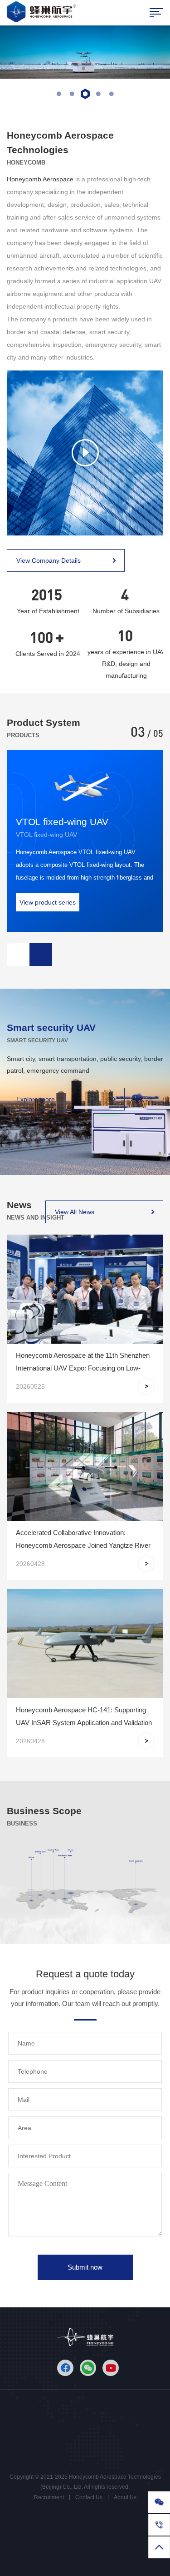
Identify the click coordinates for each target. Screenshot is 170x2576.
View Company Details (49, 560)
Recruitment (49, 2497)
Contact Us (89, 2497)
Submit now (85, 2267)
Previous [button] (18, 955)
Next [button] (41, 955)
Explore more (36, 1099)
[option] (85, 52)
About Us (125, 2497)
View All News (75, 1212)
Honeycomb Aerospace (41, 179)
